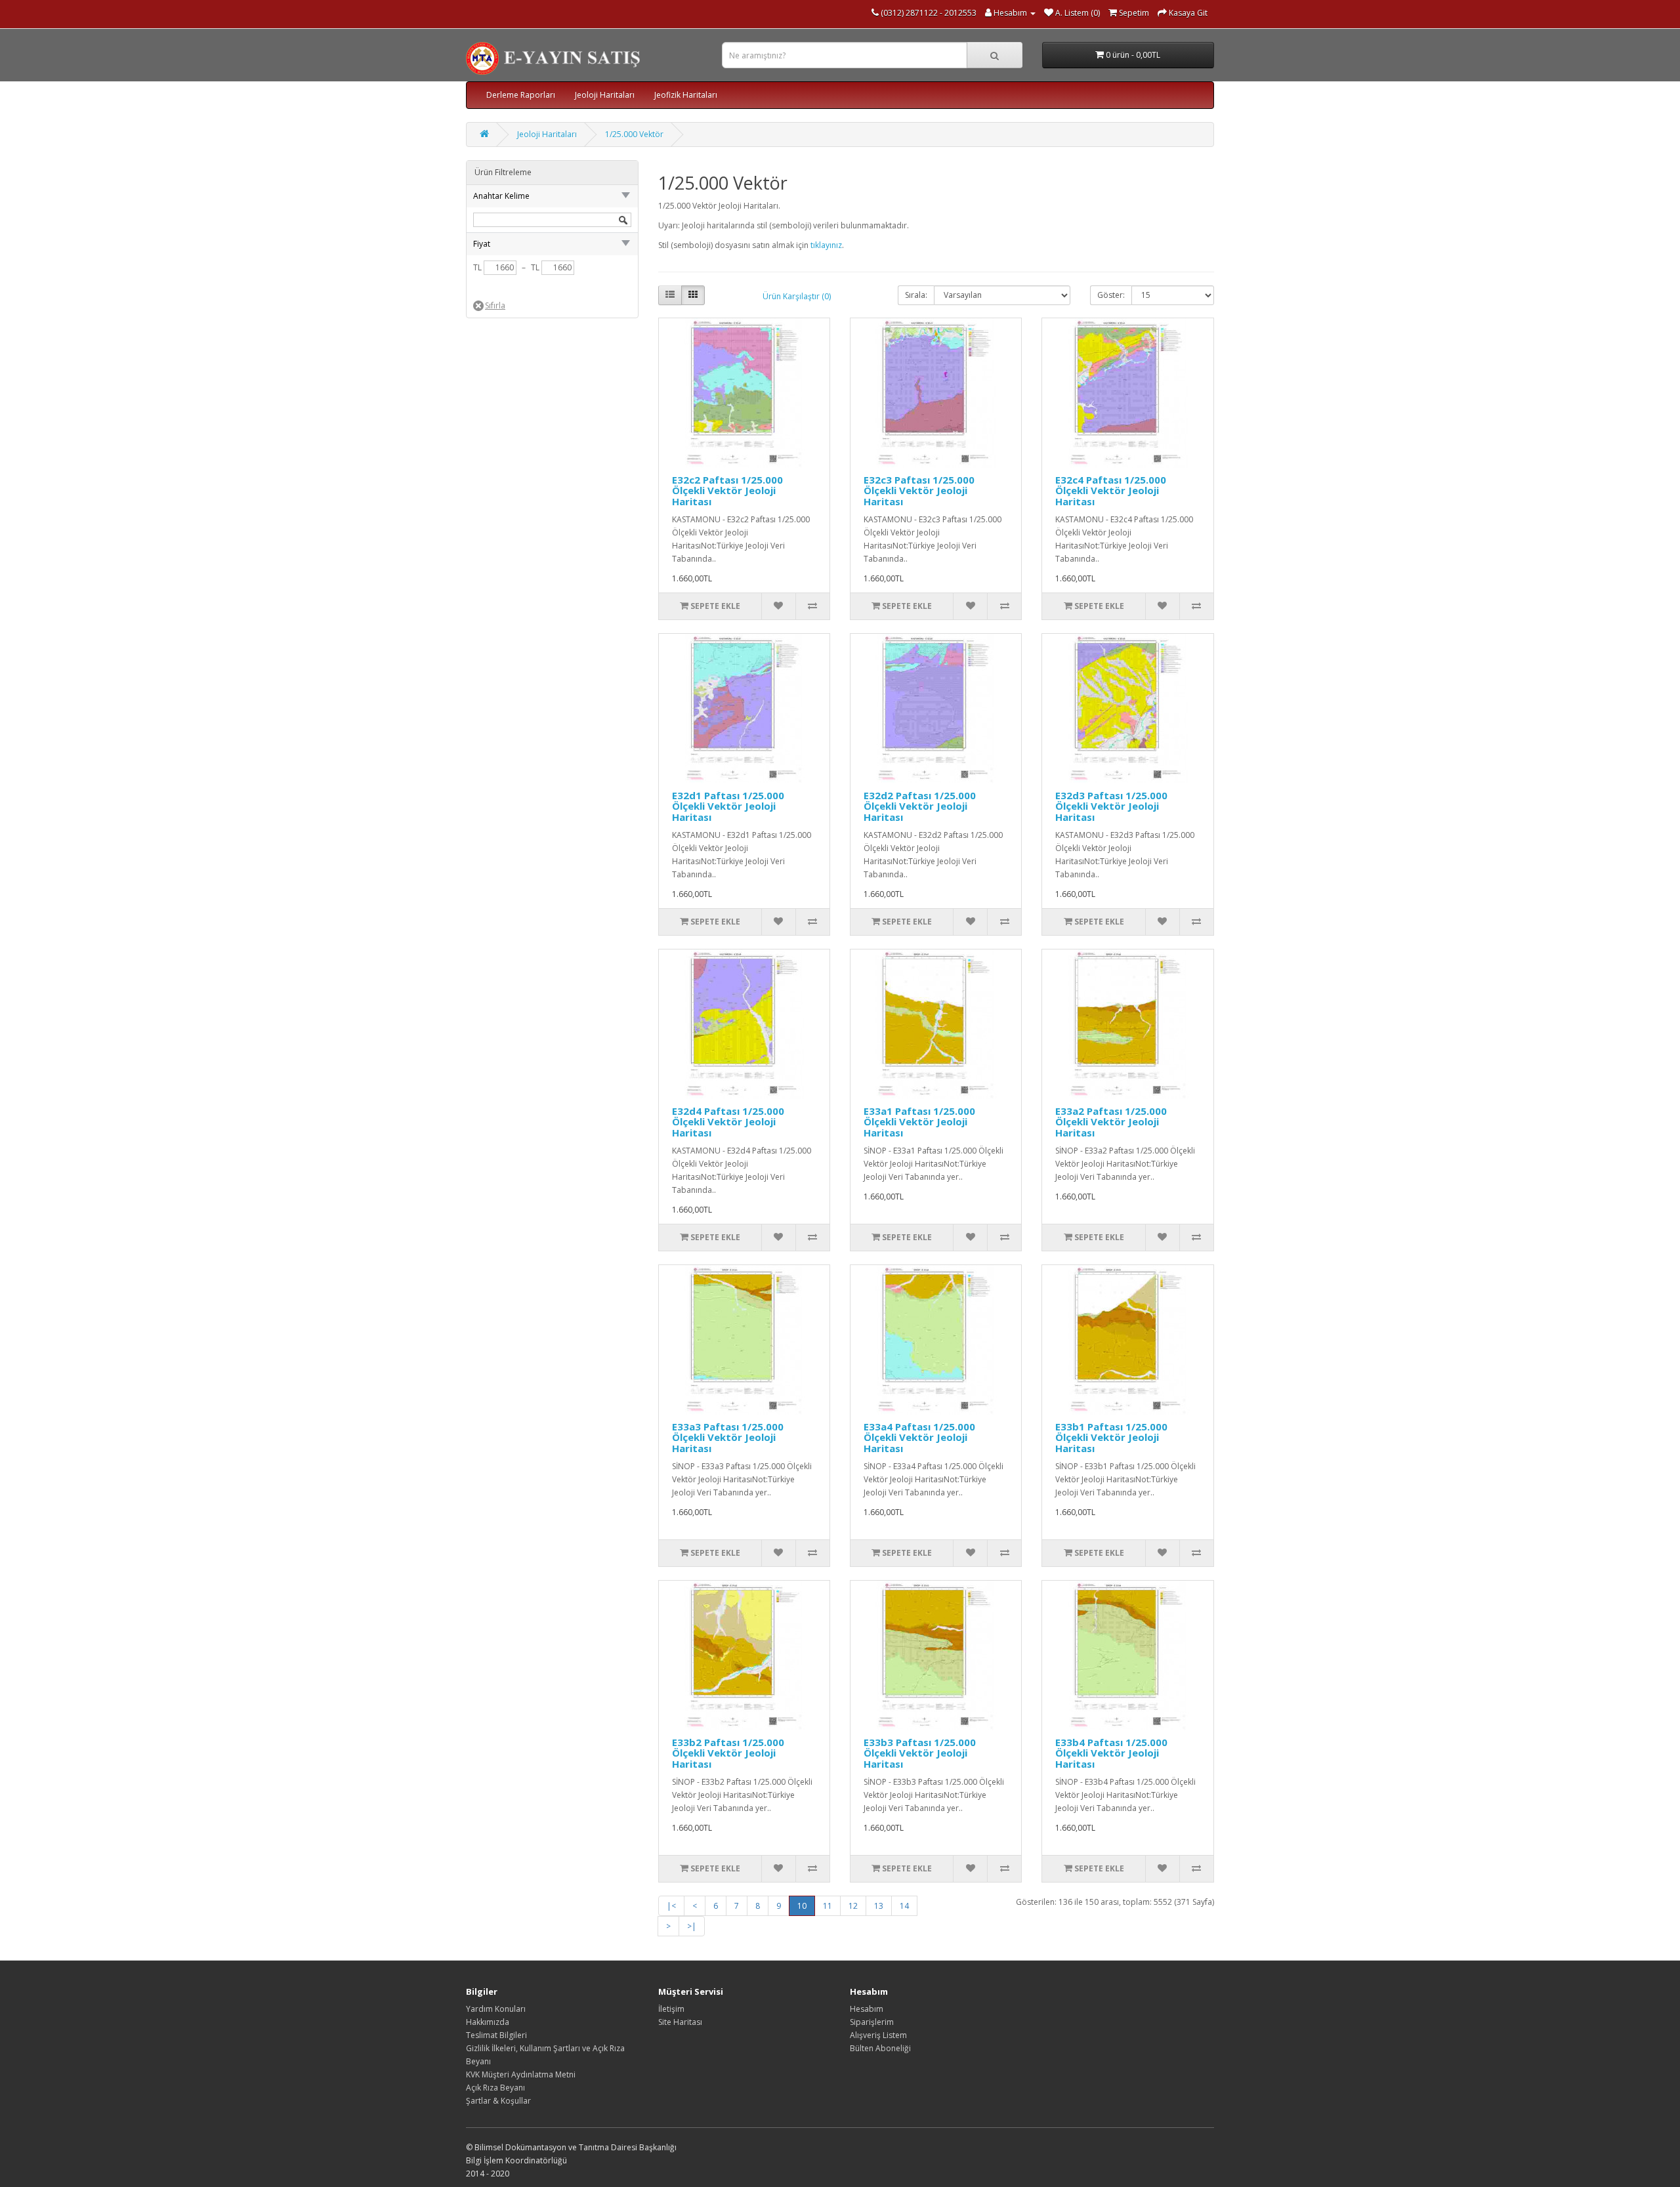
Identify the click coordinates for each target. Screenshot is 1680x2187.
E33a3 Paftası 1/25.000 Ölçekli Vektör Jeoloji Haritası (728, 1437)
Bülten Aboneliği (880, 2048)
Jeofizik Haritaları (686, 95)
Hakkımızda (488, 2022)
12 (853, 1906)
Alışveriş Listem (878, 2035)
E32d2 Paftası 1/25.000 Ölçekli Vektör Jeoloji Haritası (920, 806)
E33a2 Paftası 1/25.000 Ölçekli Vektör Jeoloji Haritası (1111, 1122)
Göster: (1111, 295)
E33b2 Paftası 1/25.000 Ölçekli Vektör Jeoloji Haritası (728, 1753)
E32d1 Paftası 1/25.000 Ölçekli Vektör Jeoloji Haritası (728, 806)
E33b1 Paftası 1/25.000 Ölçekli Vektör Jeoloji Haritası (1111, 1437)
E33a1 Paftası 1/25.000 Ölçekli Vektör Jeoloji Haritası (919, 1122)
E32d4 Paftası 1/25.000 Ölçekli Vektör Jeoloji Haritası (728, 1122)
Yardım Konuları (496, 2009)
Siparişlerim (872, 2022)
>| (692, 1926)
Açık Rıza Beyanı (495, 2088)
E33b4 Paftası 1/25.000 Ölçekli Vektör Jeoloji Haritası (1111, 1753)
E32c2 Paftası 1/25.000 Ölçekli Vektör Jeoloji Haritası (727, 490)
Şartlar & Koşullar (498, 2101)
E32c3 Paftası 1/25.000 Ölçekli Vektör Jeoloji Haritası (919, 490)
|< (671, 1906)
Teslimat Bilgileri (496, 2035)
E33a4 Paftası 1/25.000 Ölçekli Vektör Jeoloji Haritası (919, 1437)
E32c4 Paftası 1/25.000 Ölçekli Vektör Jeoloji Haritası (1111, 490)
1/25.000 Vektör (634, 134)
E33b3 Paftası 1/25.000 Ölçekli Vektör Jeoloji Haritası (920, 1753)
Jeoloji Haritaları (605, 95)
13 (879, 1906)
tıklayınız (826, 245)
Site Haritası (680, 2022)
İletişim (671, 2009)
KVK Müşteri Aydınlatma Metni (521, 2074)
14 (904, 1906)
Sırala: (916, 295)
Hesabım (867, 2009)
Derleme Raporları (521, 95)
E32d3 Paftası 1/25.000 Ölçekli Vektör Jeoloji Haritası (1111, 806)
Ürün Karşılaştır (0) (797, 296)
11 (828, 1906)
